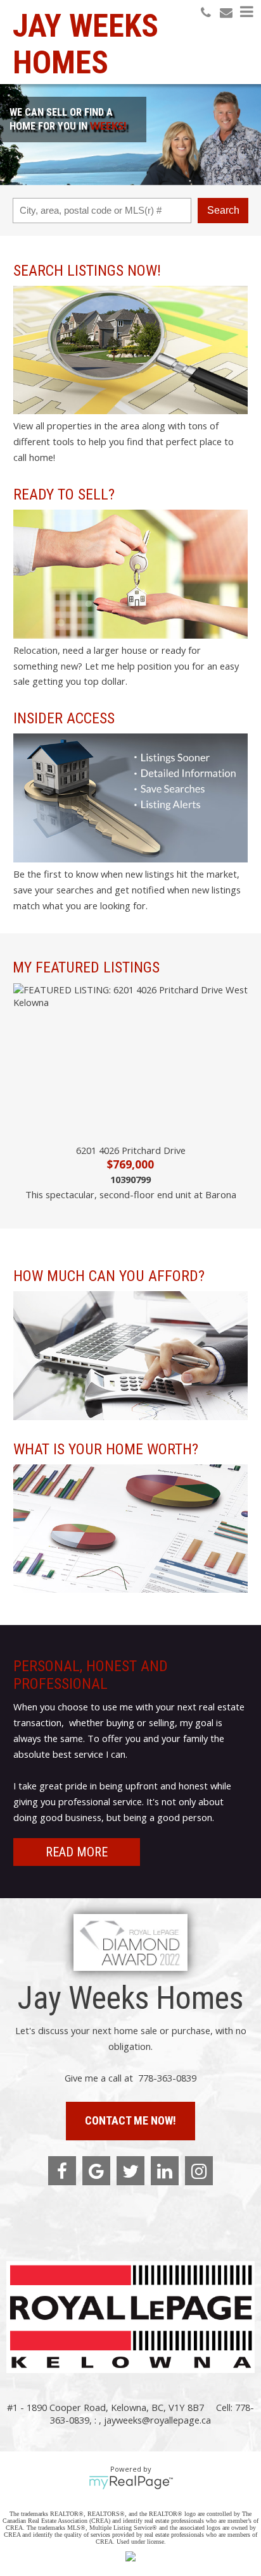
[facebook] (62, 2171)
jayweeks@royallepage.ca (157, 2420)
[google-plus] (96, 2171)
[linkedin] (165, 2171)
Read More (77, 1852)
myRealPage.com (131, 2482)
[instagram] (199, 2171)
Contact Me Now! (130, 2120)
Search (223, 210)
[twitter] (130, 2171)
